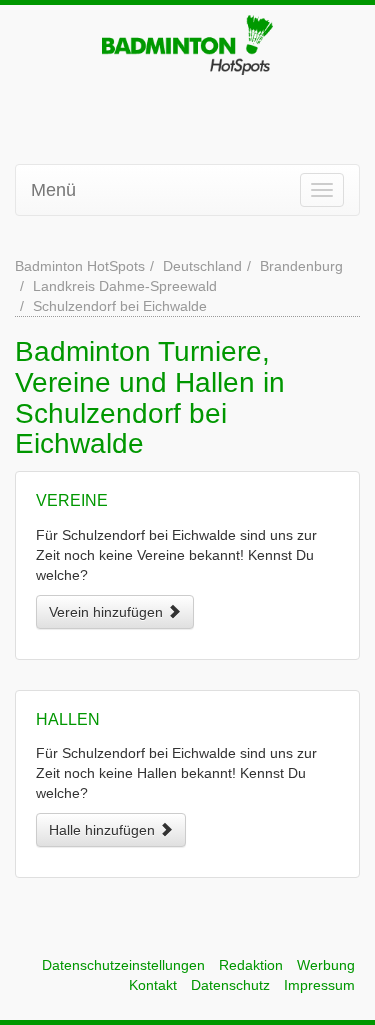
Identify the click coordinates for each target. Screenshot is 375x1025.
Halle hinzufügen (104, 830)
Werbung (326, 965)
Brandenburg (301, 266)
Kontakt (153, 985)
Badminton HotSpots (80, 266)
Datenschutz (230, 985)
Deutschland (202, 266)
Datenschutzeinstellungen (123, 965)
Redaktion (251, 965)
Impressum (319, 985)
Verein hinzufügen (108, 612)
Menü (53, 190)
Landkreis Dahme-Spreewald (125, 286)
